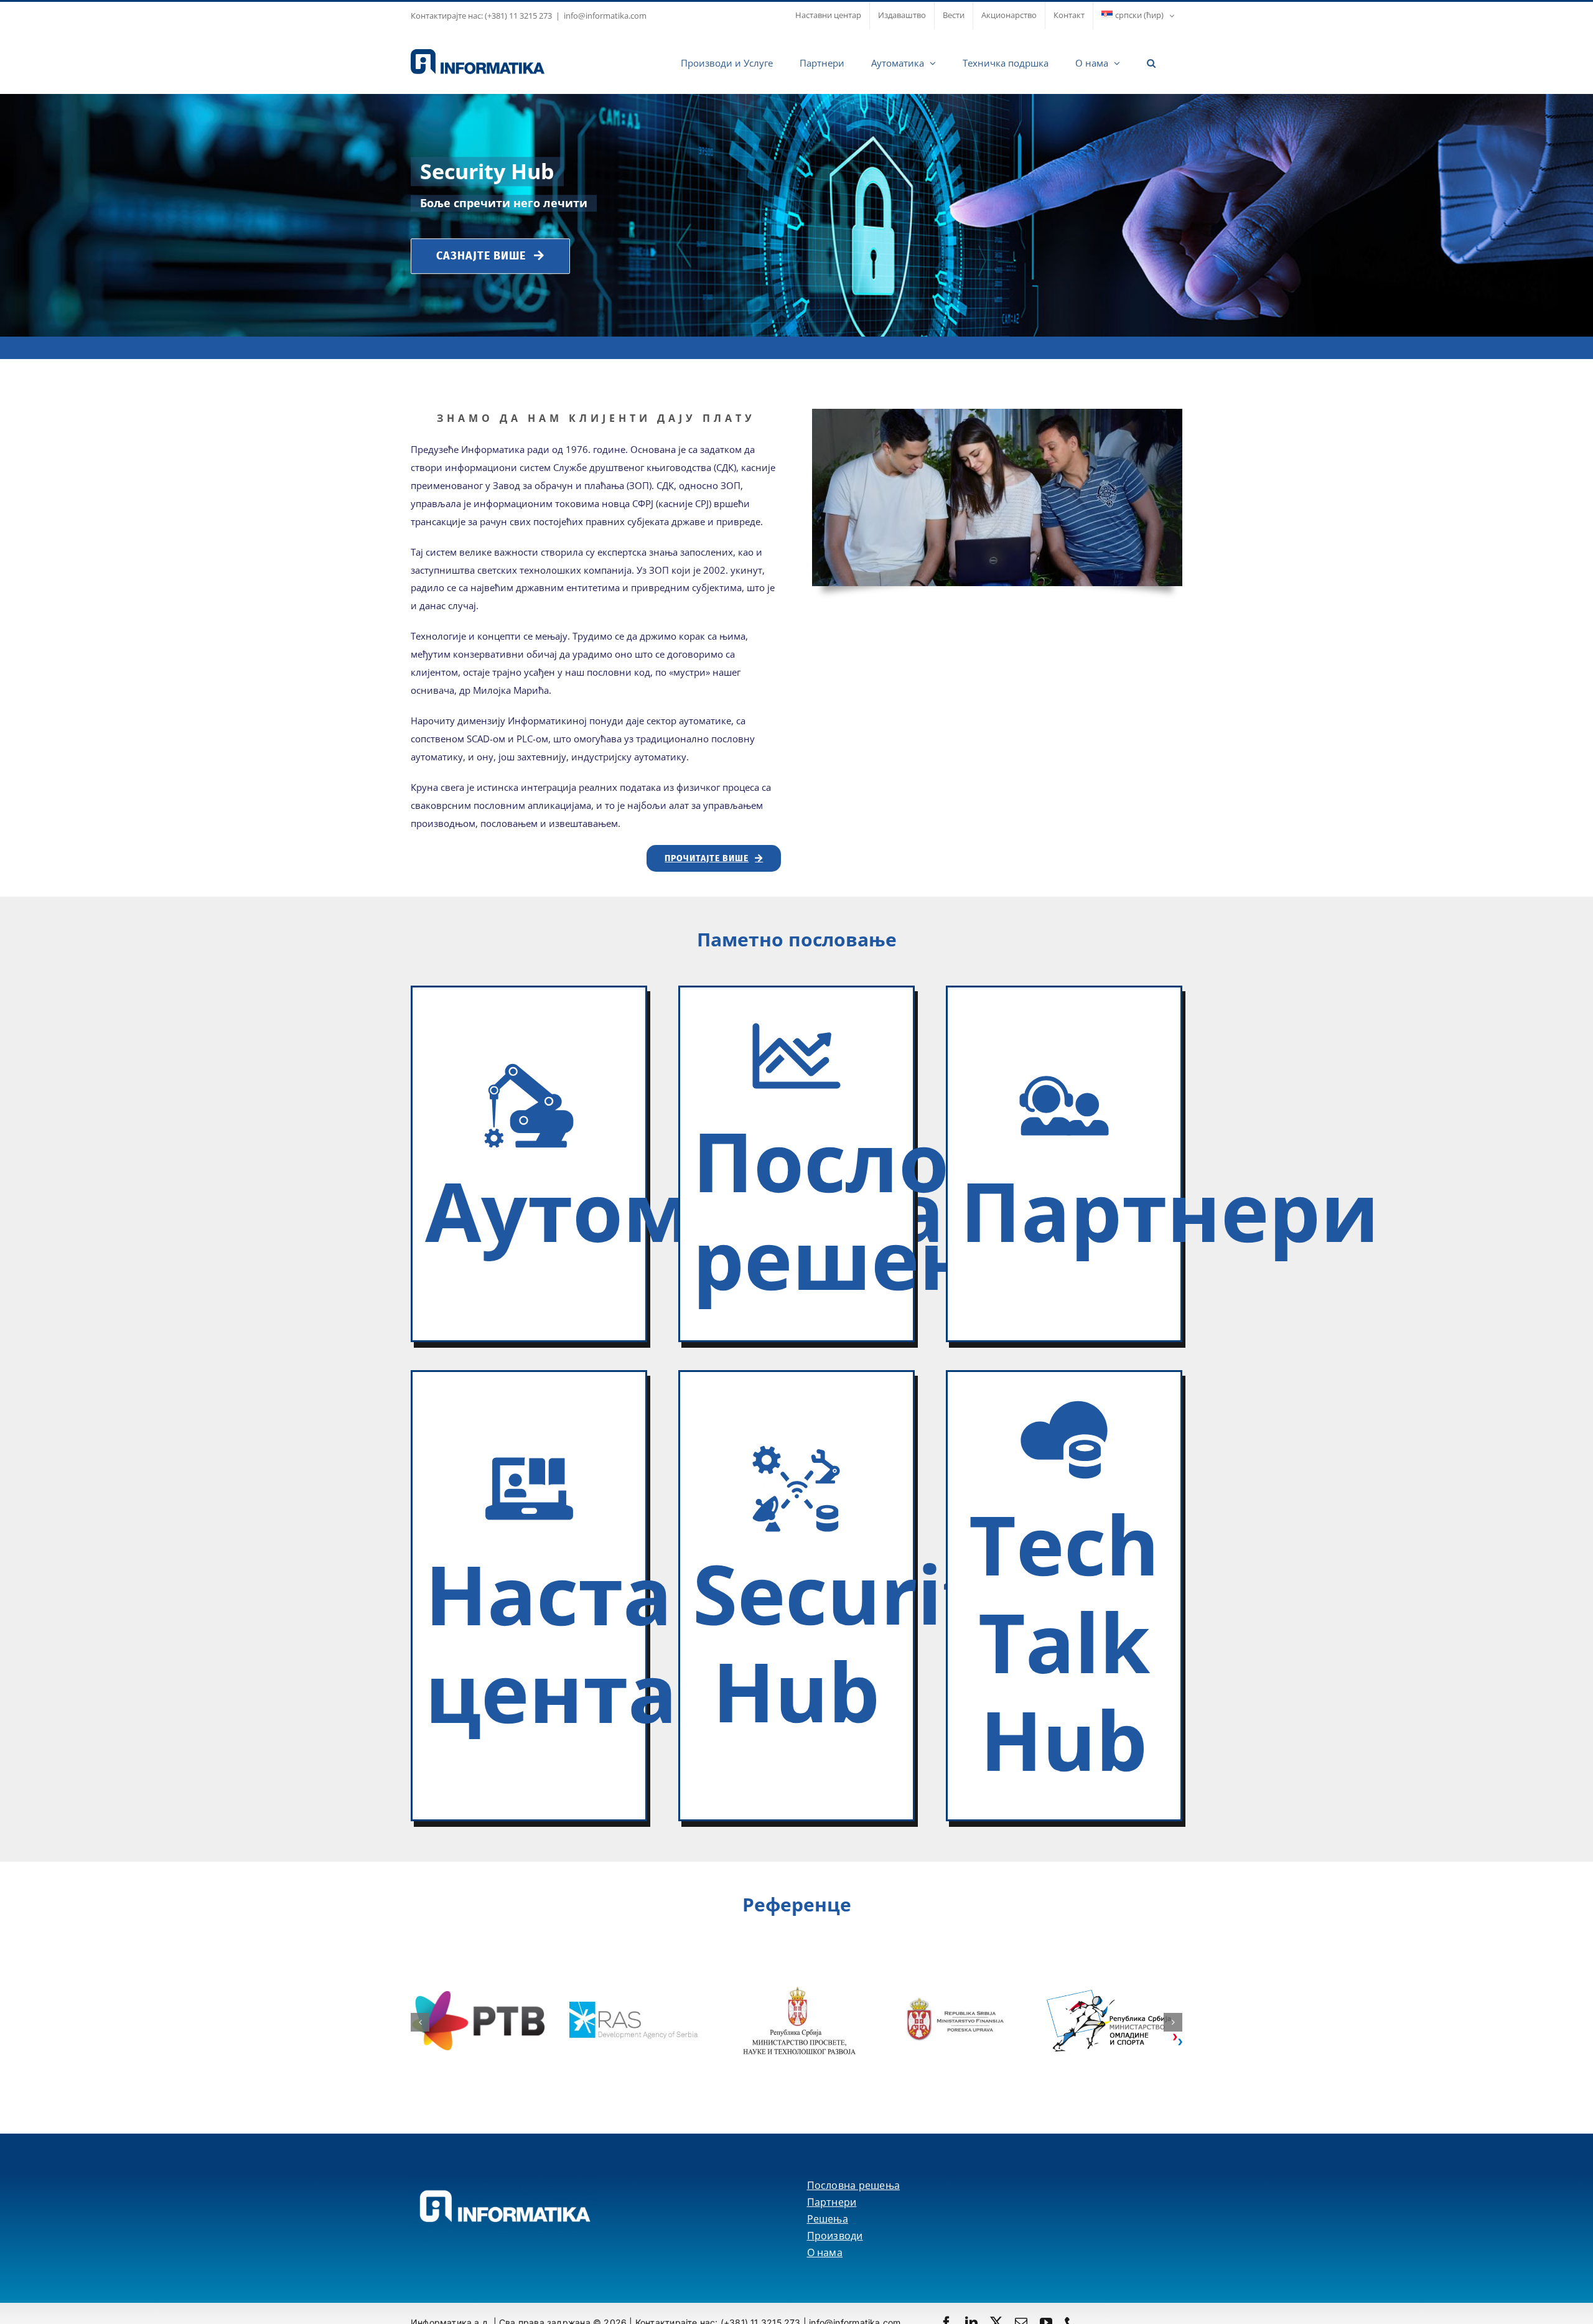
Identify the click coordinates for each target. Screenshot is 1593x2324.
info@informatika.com (605, 16)
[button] (1151, 62)
